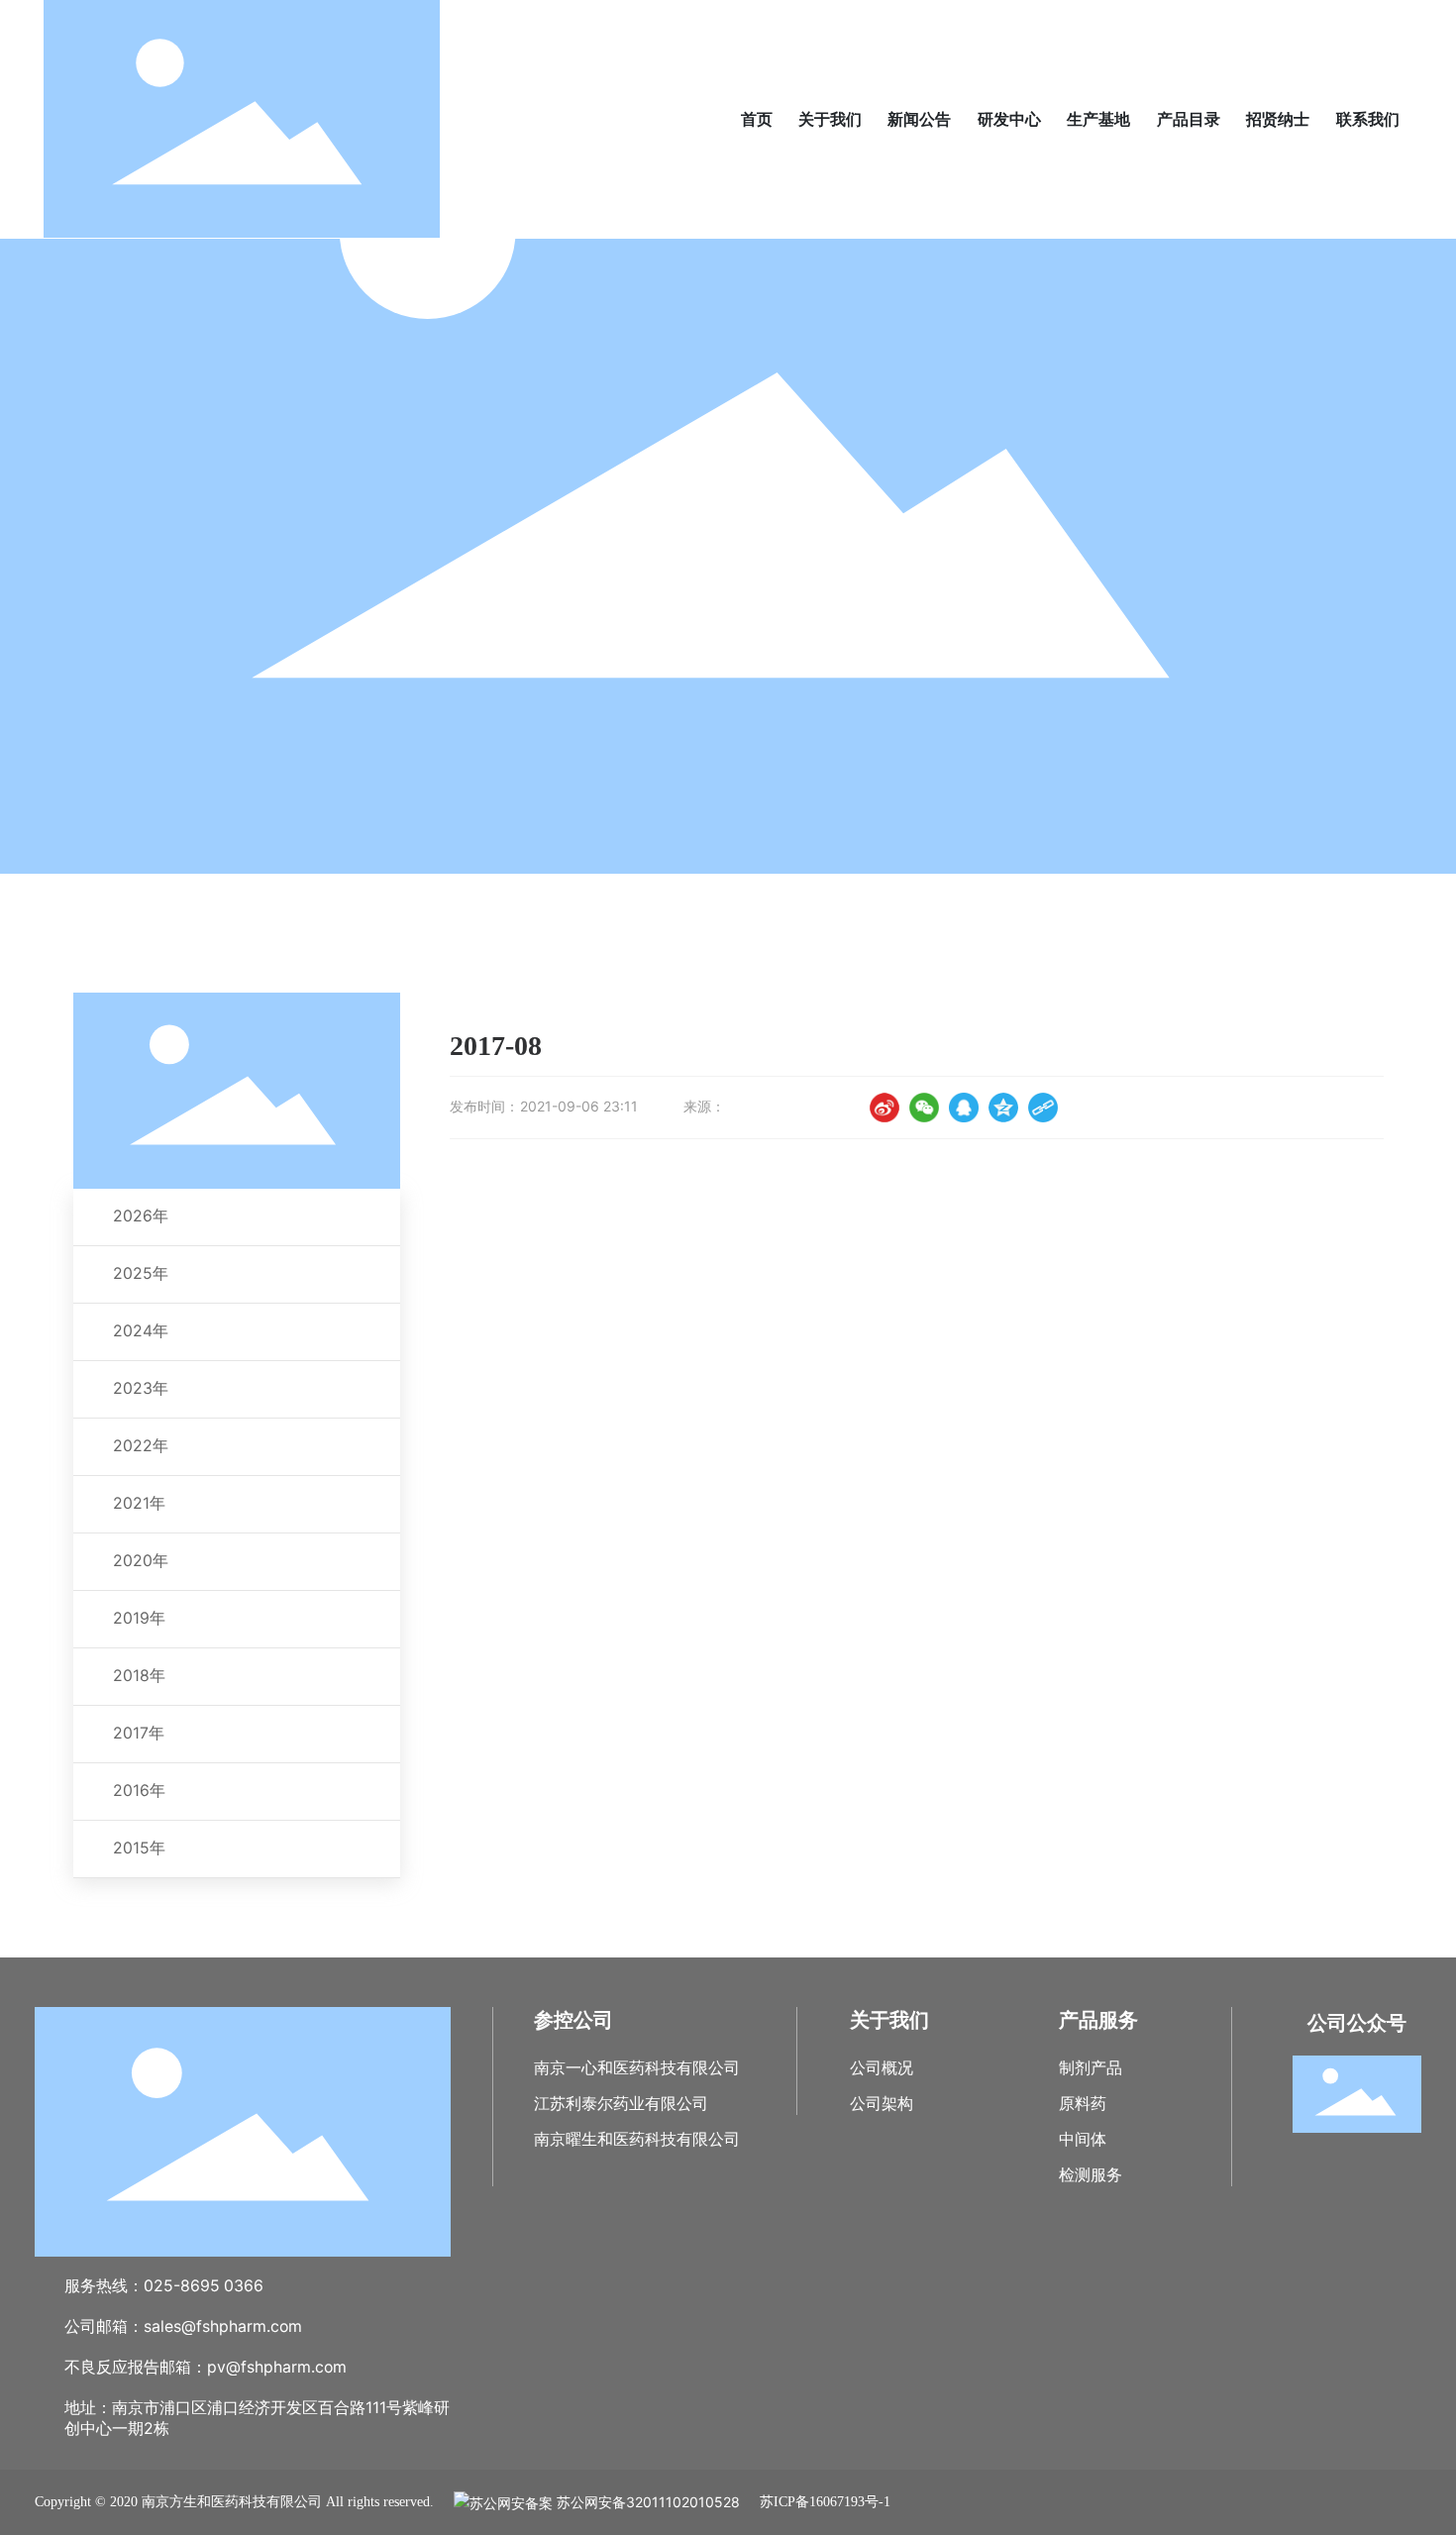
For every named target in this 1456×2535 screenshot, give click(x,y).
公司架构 (882, 2104)
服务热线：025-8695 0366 (164, 2286)
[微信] (924, 1108)
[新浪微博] (884, 1108)
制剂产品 (1091, 2068)
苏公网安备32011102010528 (646, 2502)
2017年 (139, 1733)
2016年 (139, 1791)
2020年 (141, 1561)
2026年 (141, 1216)
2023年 (141, 1388)
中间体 (1083, 2139)
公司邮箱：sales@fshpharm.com (183, 2326)
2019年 (139, 1618)
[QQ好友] (964, 1108)
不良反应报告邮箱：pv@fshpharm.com (206, 2367)
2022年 (141, 1446)
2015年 (139, 1848)
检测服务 (1091, 2175)
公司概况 (882, 2068)
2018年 (139, 1676)
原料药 (1083, 2104)
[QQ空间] (1003, 1108)
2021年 (139, 1503)
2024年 (141, 1331)
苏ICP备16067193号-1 (825, 2502)
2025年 (141, 1273)
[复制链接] (1043, 1108)
